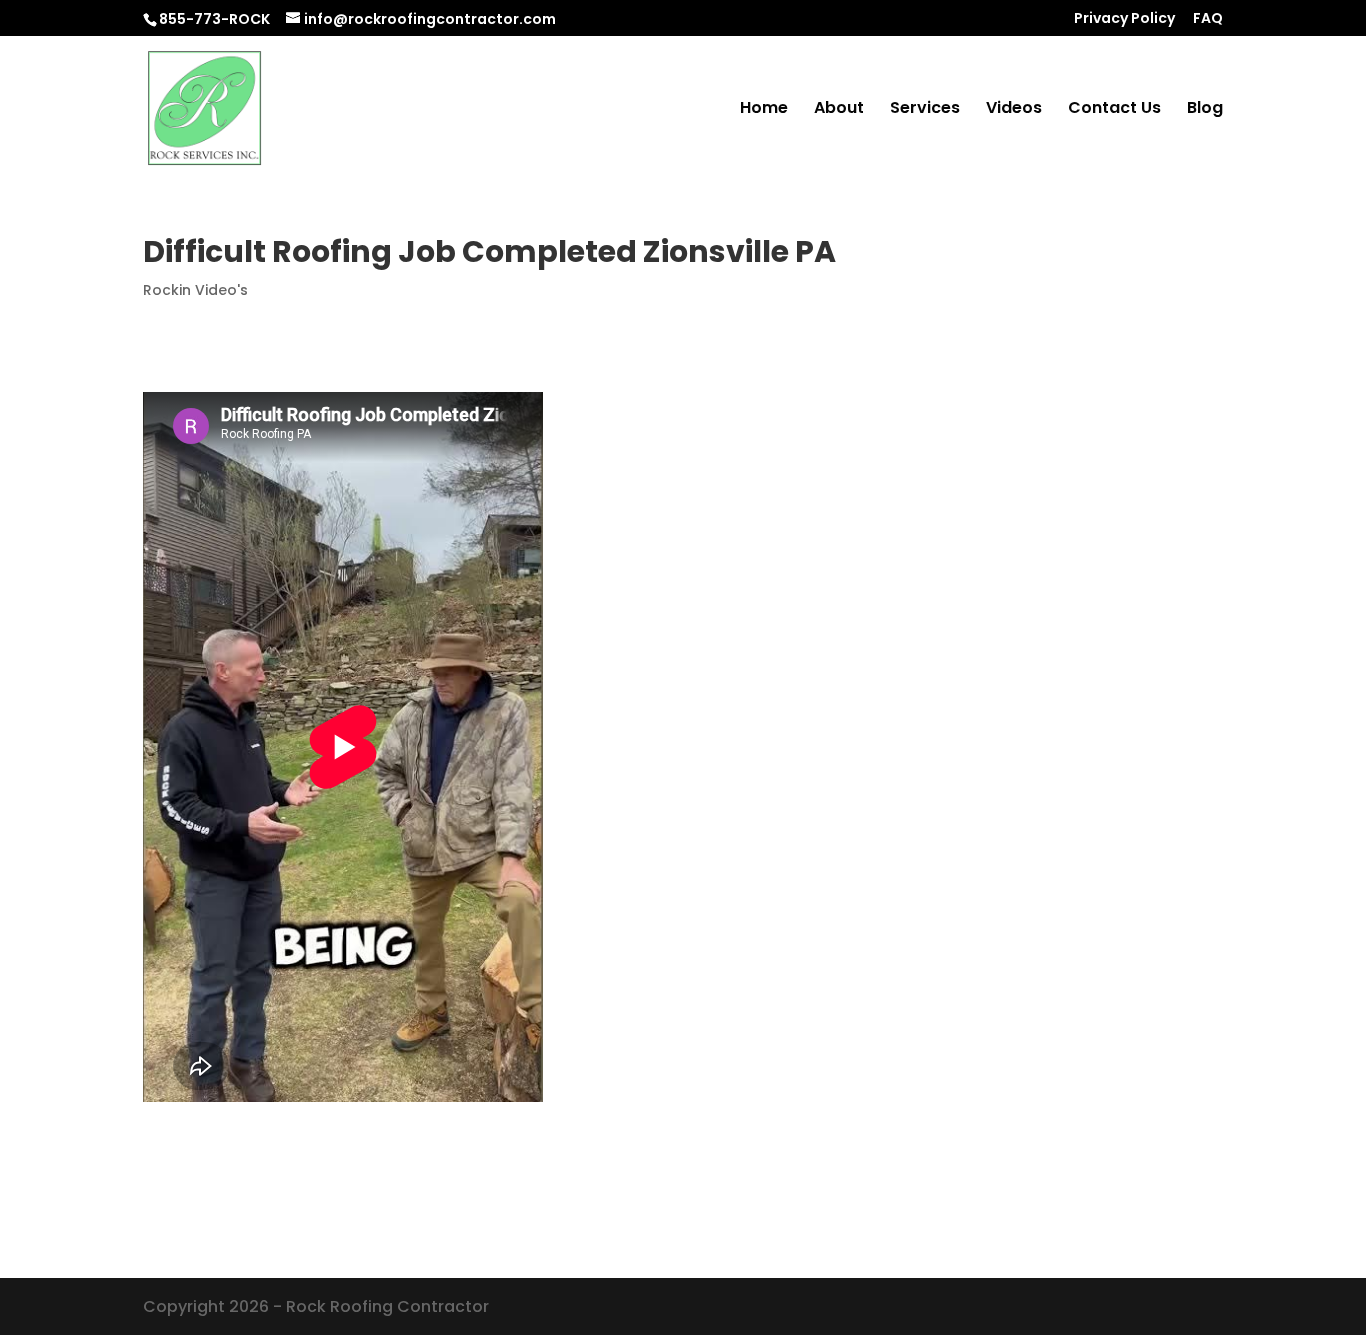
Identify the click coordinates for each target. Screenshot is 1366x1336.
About (839, 110)
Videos (1014, 110)
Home (764, 110)
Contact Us (1114, 110)
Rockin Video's (195, 290)
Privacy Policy (1124, 19)
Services (925, 110)
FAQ (1208, 19)
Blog (1205, 110)
